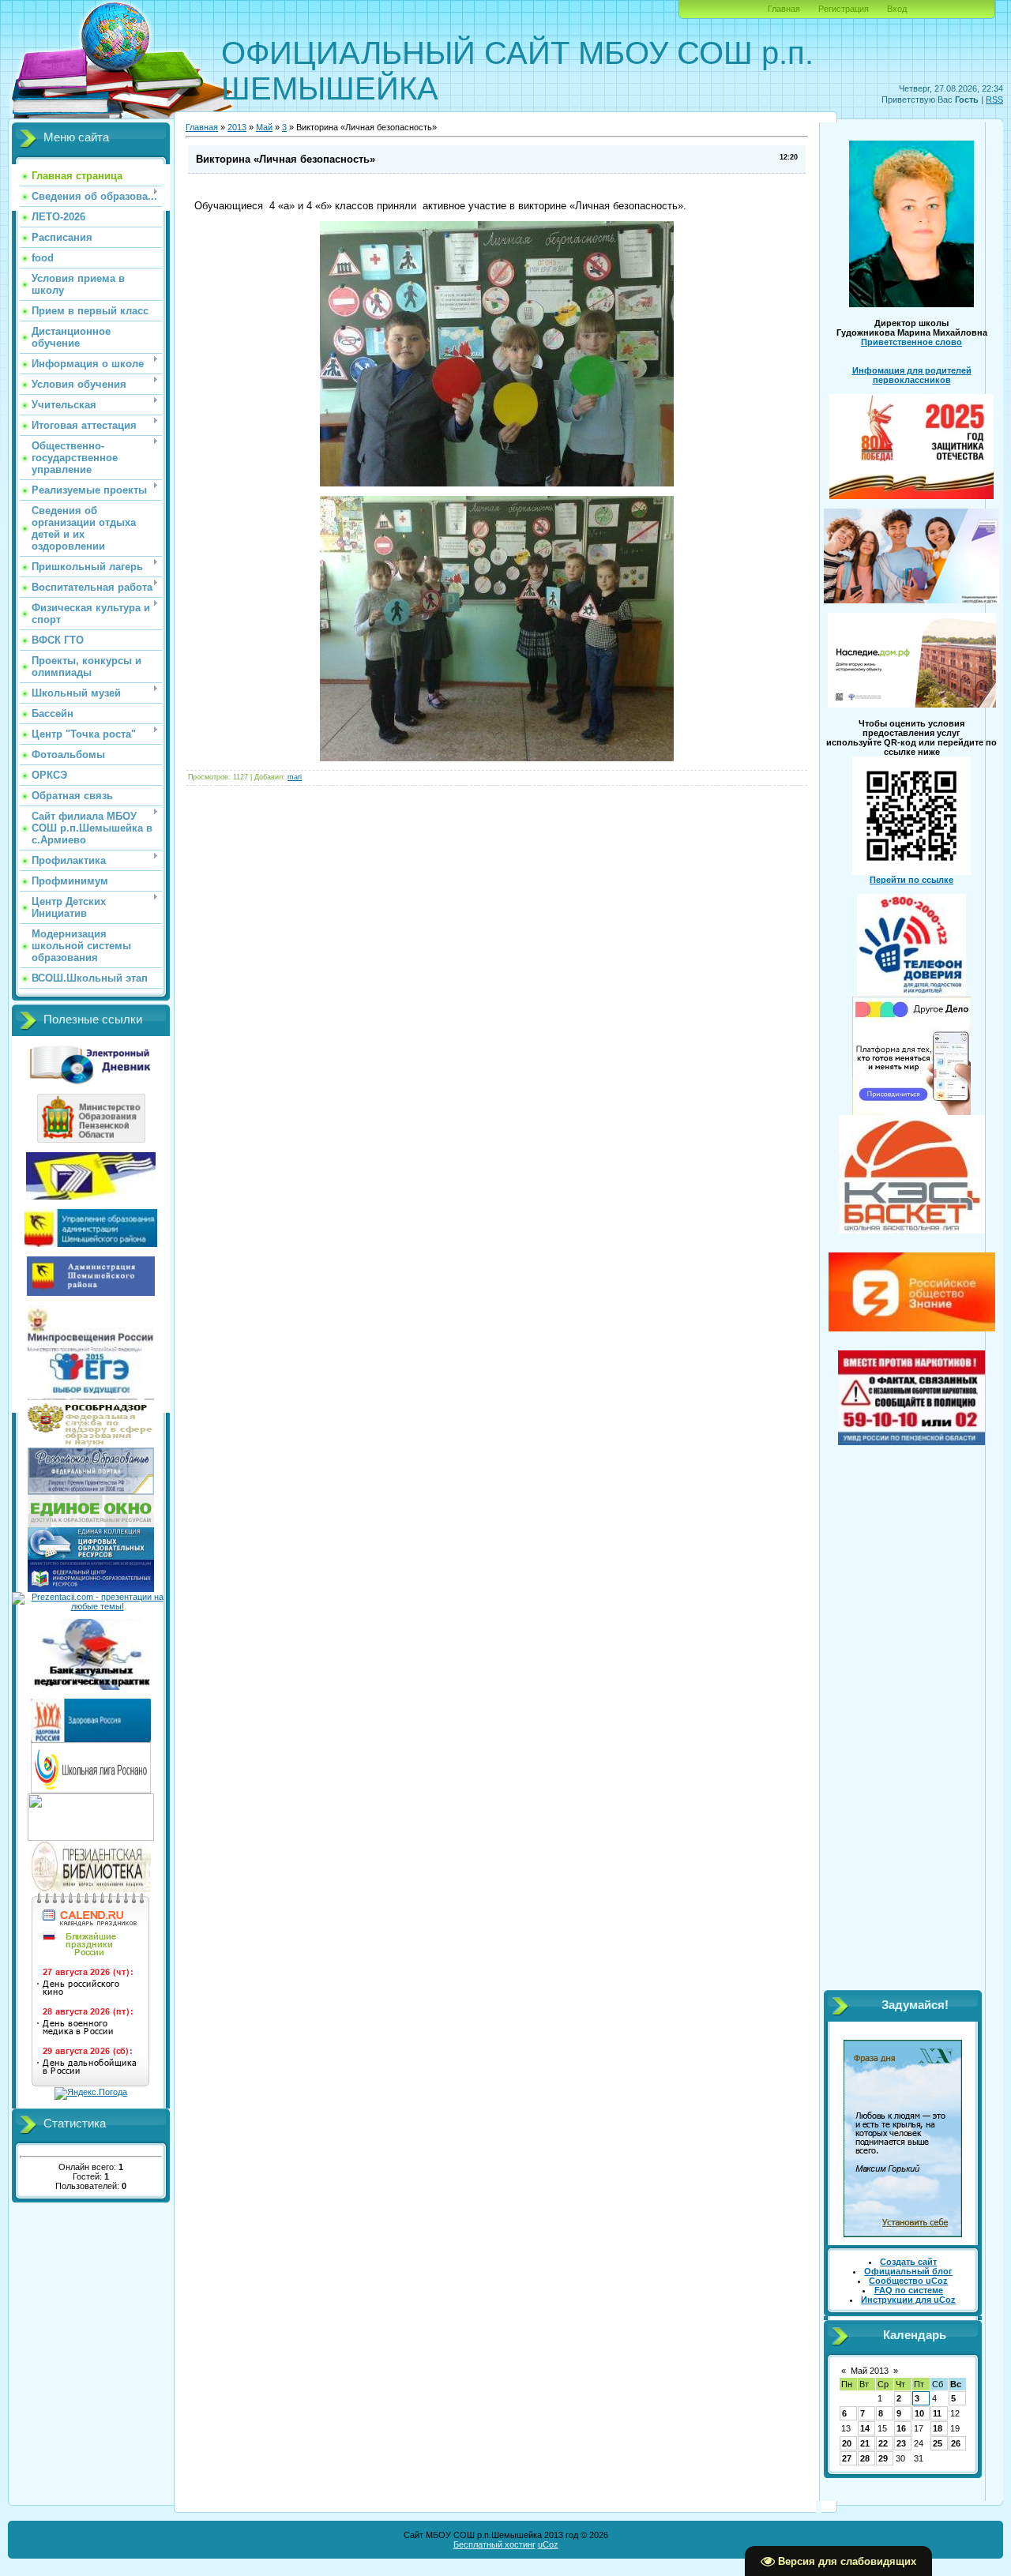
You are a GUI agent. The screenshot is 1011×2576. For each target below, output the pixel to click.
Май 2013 (870, 2371)
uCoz (548, 2544)
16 (901, 2428)
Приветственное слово (911, 342)
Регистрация (844, 9)
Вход (897, 9)
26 (956, 2443)
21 (865, 2443)
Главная (784, 9)
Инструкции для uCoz (908, 2300)
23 (901, 2443)
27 (847, 2458)
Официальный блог (908, 2271)
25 (938, 2443)
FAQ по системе (909, 2290)
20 (847, 2443)
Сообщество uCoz (908, 2281)
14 (865, 2428)
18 (938, 2428)
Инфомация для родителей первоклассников (912, 375)
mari (295, 777)
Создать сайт (908, 2262)
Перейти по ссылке (911, 880)
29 (883, 2458)
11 (937, 2413)
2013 (237, 127)
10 (919, 2413)
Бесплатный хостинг (494, 2544)
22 (883, 2443)
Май (264, 127)
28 (865, 2458)
